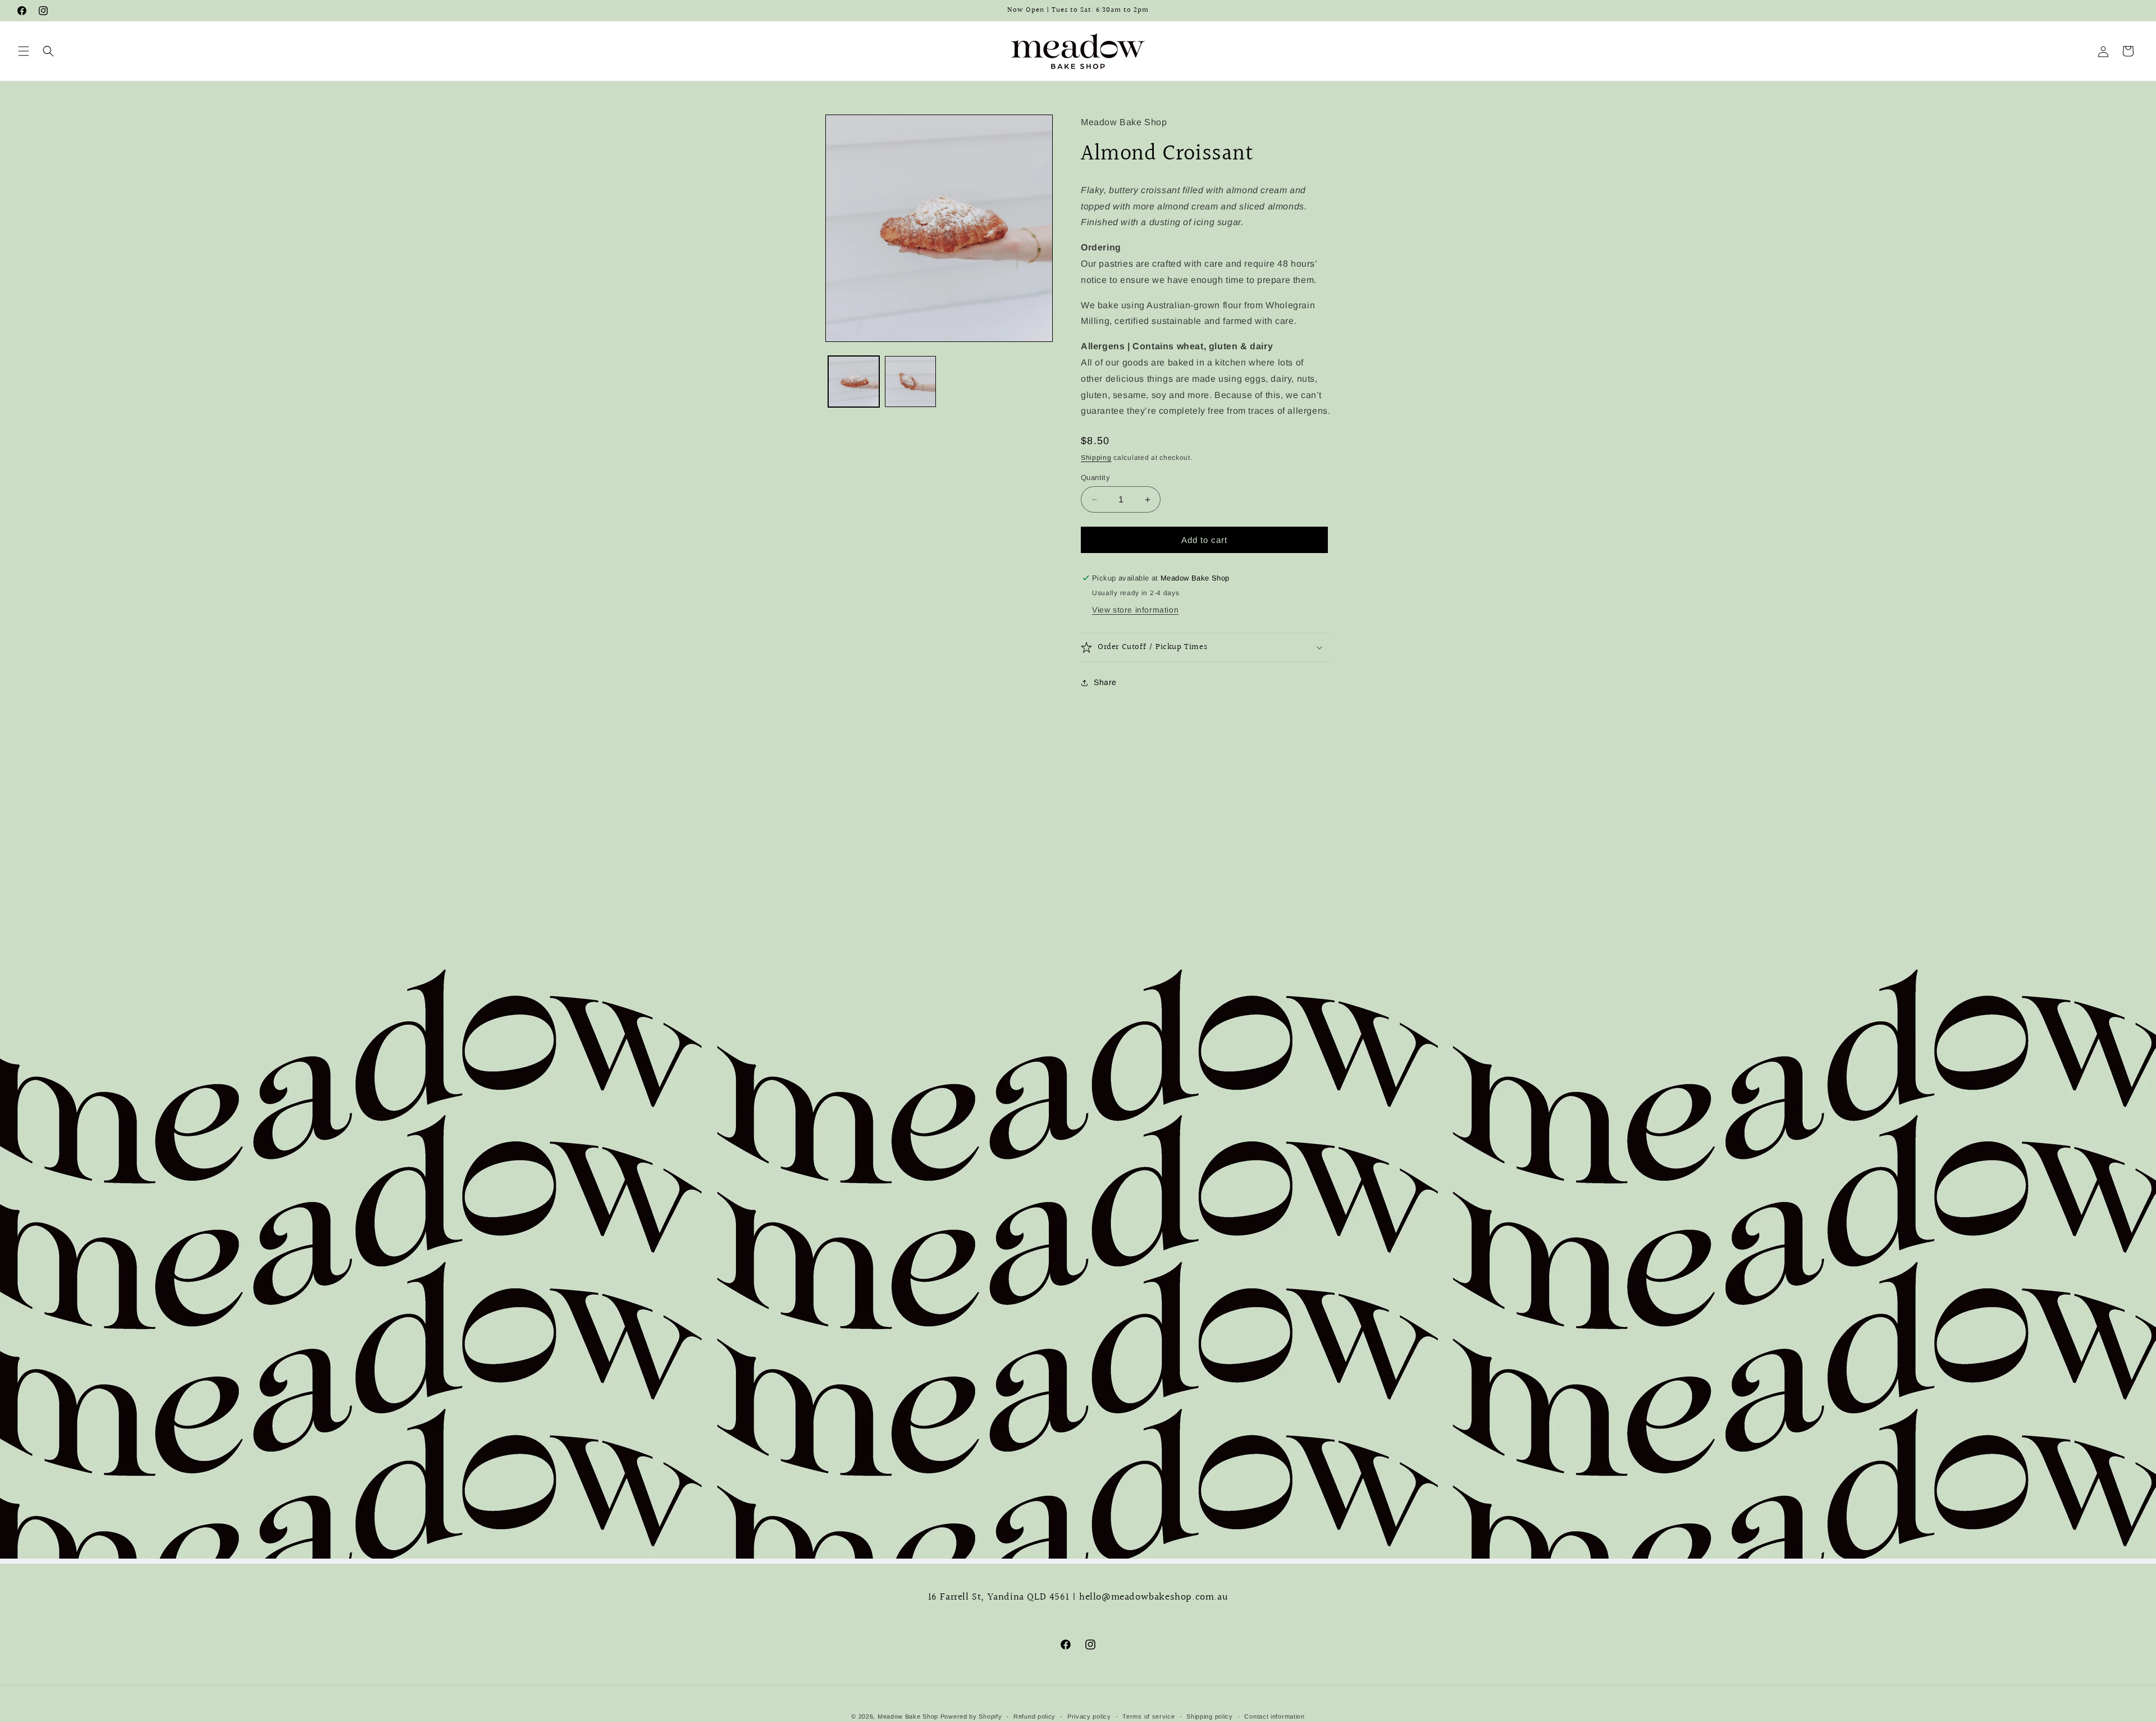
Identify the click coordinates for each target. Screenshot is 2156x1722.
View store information (1135, 610)
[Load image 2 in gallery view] (910, 382)
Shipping (1096, 458)
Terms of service (1148, 1716)
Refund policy (1034, 1716)
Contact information (1274, 1716)
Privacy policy (1089, 1716)
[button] (24, 51)
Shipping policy (1210, 1716)
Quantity (1095, 478)
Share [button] (1105, 682)
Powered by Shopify (971, 1716)
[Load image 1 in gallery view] (854, 382)
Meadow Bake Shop (908, 1716)
